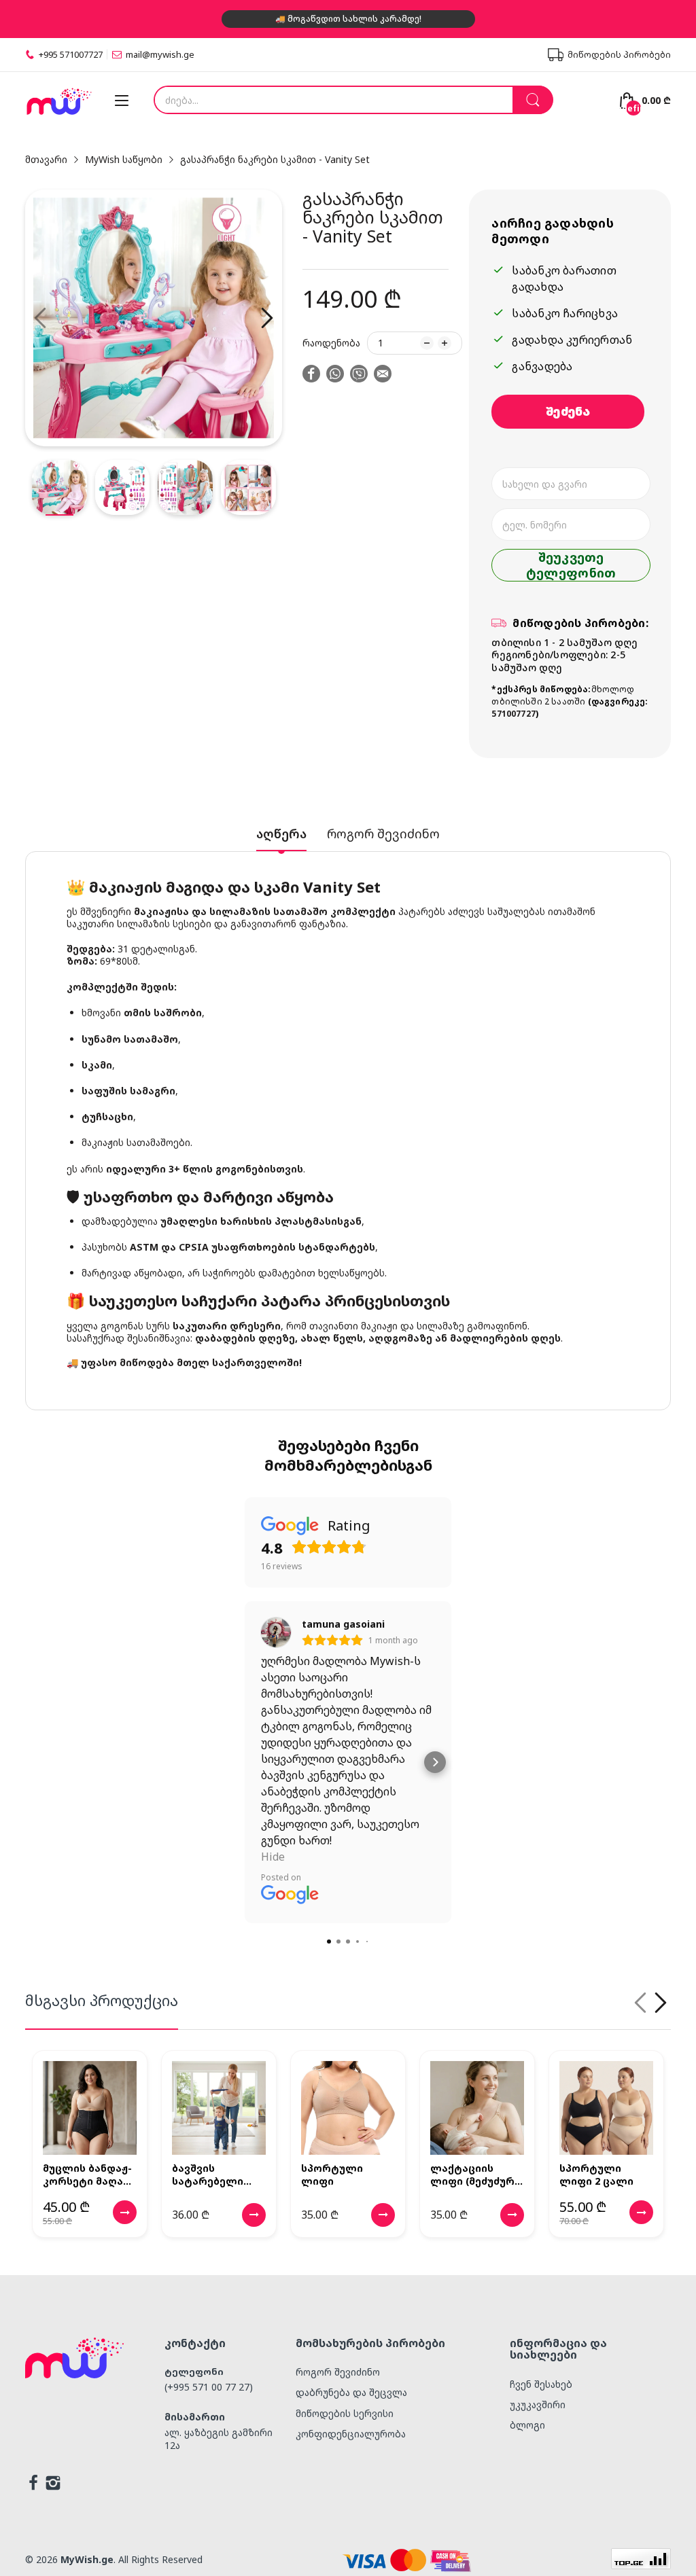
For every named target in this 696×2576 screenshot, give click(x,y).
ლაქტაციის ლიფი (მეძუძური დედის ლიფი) (475, 2175)
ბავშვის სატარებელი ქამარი (208, 2175)
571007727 (514, 714)
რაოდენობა (331, 343)
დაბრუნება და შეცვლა (351, 2392)
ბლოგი (527, 2425)
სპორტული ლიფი (332, 2175)
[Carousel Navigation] (650, 2003)
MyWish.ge (87, 2559)
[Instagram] (53, 2484)
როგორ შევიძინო (338, 2372)
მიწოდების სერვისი (345, 2413)
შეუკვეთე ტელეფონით (571, 565)
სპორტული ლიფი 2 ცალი (596, 2175)
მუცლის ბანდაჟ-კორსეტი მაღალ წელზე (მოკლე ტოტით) (89, 2175)
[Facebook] (33, 2484)
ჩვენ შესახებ (541, 2384)
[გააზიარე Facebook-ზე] (311, 375)
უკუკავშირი (538, 2404)
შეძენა (568, 411)
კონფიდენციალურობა (351, 2434)
